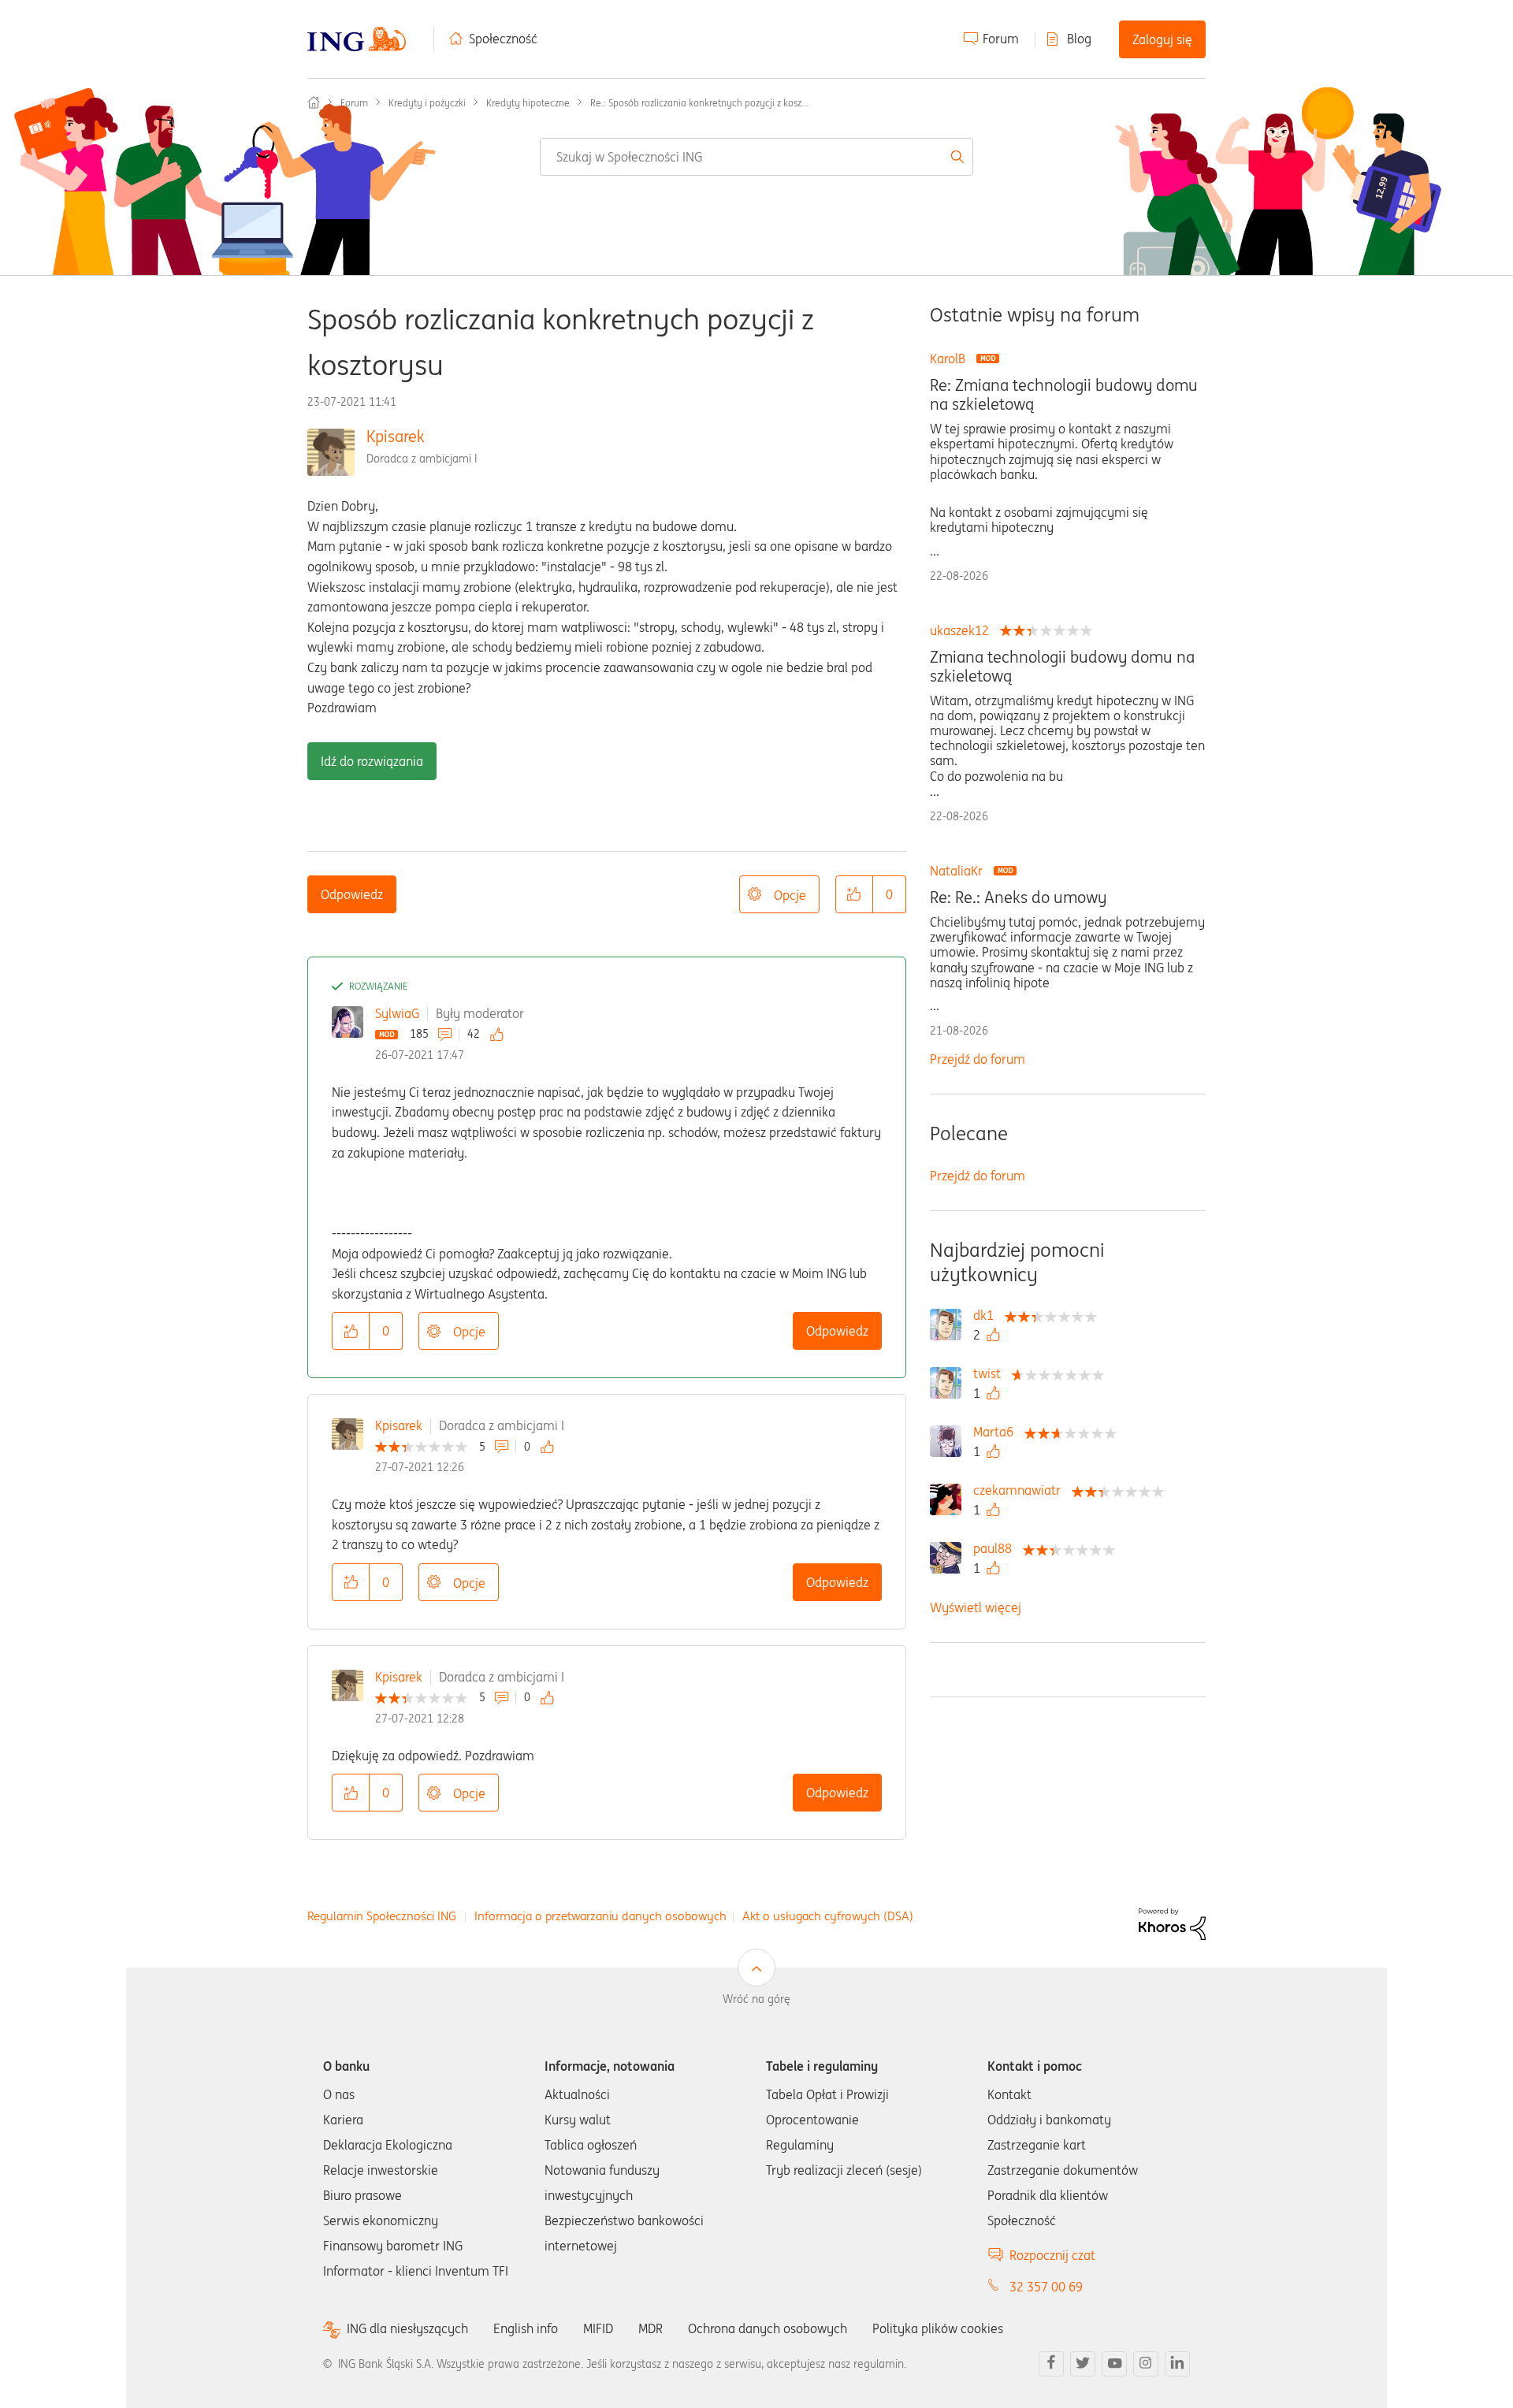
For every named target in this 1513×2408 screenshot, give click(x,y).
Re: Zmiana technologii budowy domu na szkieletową (1064, 395)
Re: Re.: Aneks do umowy (1018, 897)
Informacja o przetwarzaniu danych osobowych (600, 1916)
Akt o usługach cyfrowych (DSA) (828, 1916)
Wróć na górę (756, 1999)
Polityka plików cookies (938, 2328)
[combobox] (756, 157)
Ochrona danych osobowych (768, 2328)
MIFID (598, 2328)
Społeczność (503, 39)
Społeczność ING (314, 102)
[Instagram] (1146, 2364)
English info (526, 2328)
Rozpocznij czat (1052, 2255)
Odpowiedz (352, 894)
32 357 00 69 (1046, 2287)
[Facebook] (1051, 2364)
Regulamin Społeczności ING (382, 1916)
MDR (651, 2328)
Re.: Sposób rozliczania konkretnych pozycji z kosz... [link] (699, 103)
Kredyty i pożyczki (427, 103)
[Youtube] (1114, 2364)
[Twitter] (1083, 2364)
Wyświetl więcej (976, 1607)
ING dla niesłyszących (407, 2329)
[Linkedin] (1177, 2364)
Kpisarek (396, 436)
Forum (1001, 39)
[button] (854, 894)
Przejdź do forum (978, 1059)
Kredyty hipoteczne (528, 103)
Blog (1079, 39)
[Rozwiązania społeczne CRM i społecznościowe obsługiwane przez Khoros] (1172, 1923)
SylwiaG (397, 1013)
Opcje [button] (790, 895)
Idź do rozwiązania (372, 761)
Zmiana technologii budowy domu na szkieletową (1062, 667)
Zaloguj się (1162, 39)
